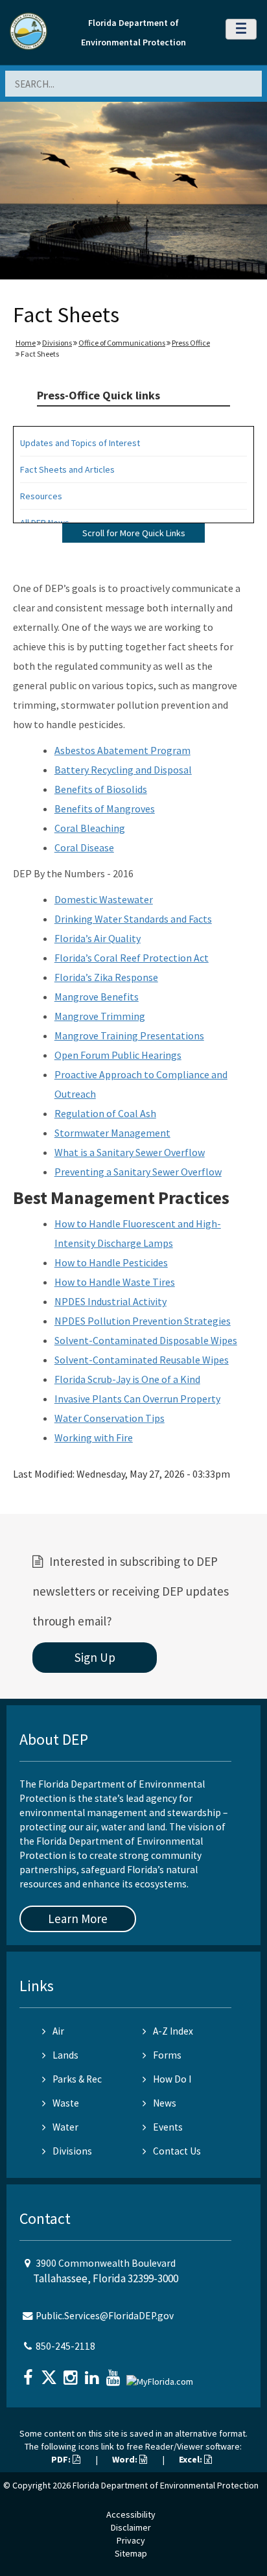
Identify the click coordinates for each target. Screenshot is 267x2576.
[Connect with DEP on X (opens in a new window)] (51, 2373)
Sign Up (95, 1657)
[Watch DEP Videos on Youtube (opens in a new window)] (115, 2373)
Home (26, 343)
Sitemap (131, 2553)
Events (168, 2127)
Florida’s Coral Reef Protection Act (132, 958)
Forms (167, 2055)
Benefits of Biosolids (101, 789)
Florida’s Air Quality (98, 938)
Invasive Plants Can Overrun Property (137, 1399)
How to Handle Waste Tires (115, 1282)
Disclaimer (131, 2527)
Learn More (78, 1919)
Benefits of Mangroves (105, 809)
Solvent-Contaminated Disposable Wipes (146, 1340)
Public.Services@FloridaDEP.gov (105, 2316)
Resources (41, 496)
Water (65, 2127)
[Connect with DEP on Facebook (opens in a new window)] (29, 2373)
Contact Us (177, 2151)
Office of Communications (122, 343)
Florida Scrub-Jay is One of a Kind (127, 1379)
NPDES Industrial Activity (110, 1301)
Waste (66, 2103)
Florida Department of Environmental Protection (166, 2485)
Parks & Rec (77, 2079)
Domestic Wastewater (104, 899)
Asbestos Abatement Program (122, 750)
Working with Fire (94, 1437)
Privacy (131, 2540)
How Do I (172, 2079)
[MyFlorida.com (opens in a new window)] (161, 2376)
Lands (65, 2055)
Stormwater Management (112, 1133)
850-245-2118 (65, 2346)
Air (58, 2031)
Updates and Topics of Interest (80, 443)
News (165, 2103)
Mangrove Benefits (97, 997)
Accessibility (131, 2514)
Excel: (192, 2459)
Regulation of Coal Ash (105, 1113)
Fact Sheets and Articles (67, 469)
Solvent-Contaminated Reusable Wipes (142, 1360)
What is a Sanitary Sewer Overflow (130, 1152)
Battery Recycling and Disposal (123, 770)
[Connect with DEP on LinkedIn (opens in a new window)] (93, 2373)
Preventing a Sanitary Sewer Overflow (138, 1172)
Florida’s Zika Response (106, 977)
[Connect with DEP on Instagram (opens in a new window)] (72, 2373)
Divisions (57, 343)
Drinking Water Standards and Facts (133, 919)
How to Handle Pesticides (111, 1262)
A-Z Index (173, 2031)
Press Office (191, 343)
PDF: (62, 2459)
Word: (126, 2459)
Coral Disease (84, 847)
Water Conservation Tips (110, 1418)
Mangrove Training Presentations (129, 1035)
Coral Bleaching (90, 828)
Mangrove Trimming (100, 1016)
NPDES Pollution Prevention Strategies (143, 1321)
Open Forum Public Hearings (118, 1055)
